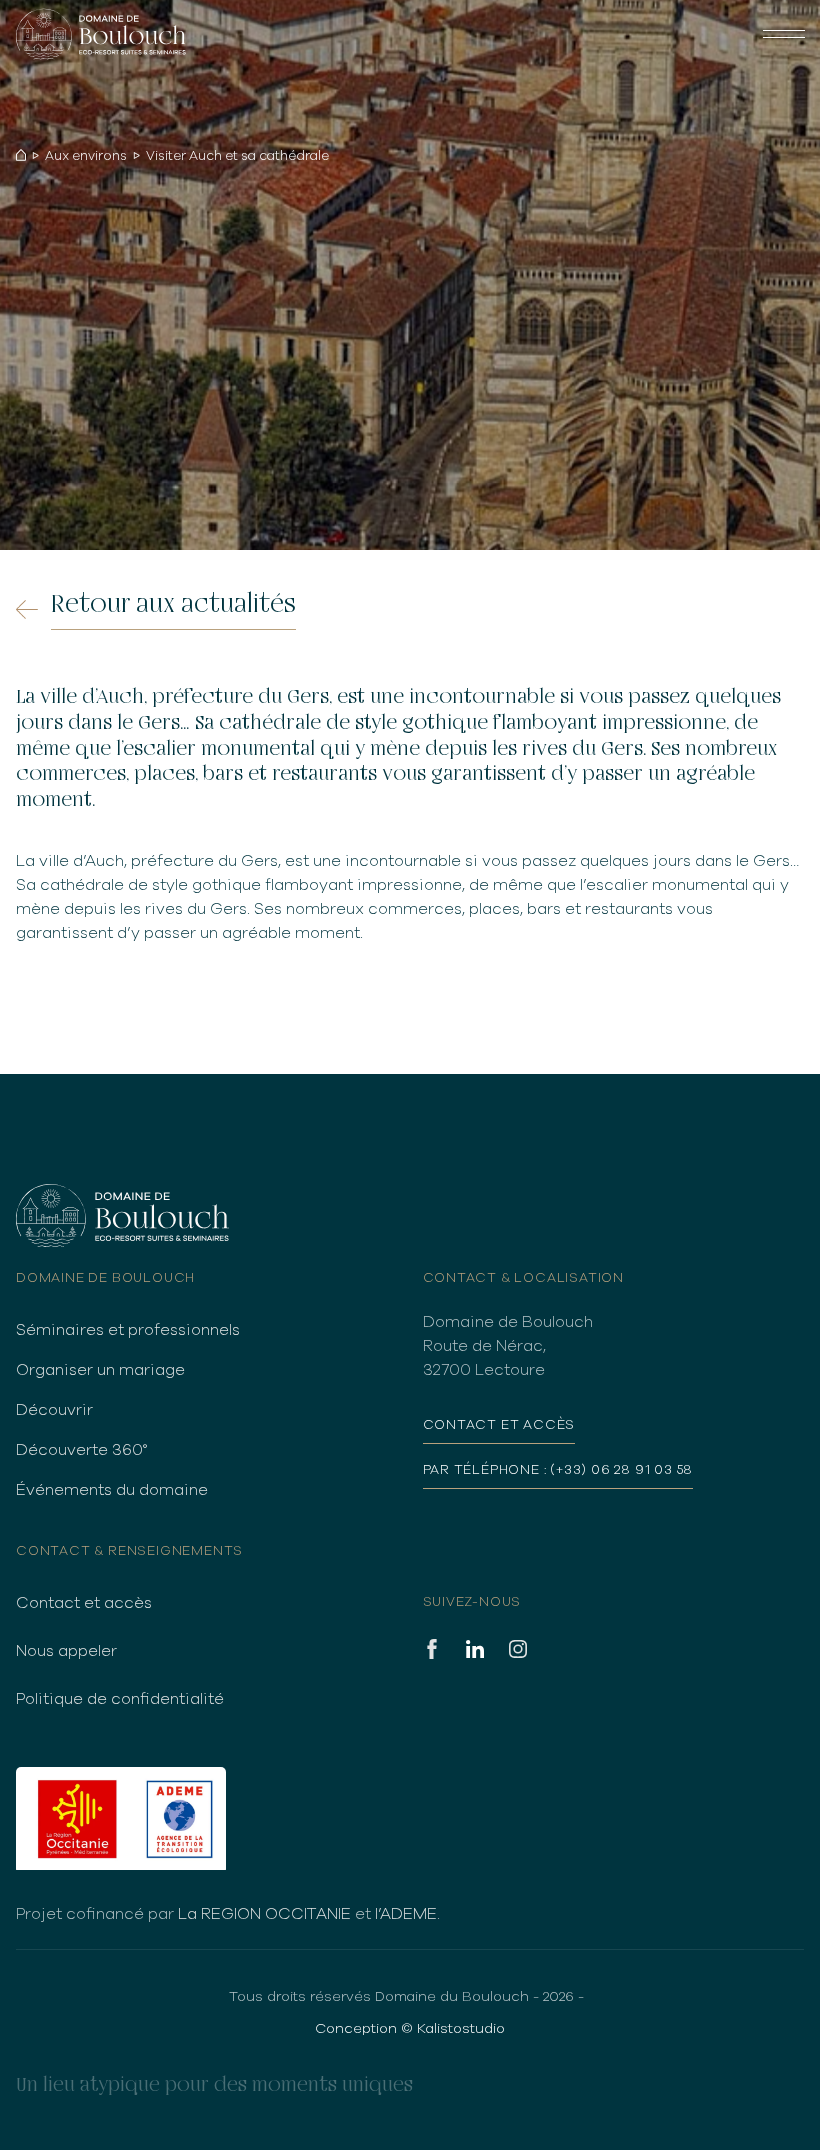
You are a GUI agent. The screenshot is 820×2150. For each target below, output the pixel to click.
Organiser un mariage (100, 1370)
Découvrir (54, 1410)
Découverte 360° (82, 1450)
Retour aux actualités (173, 604)
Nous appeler (66, 1651)
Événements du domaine (112, 1490)
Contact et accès (84, 1603)
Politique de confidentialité (120, 1699)
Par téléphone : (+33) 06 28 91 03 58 (558, 1470)
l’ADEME (406, 1914)
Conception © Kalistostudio (410, 2028)
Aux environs (86, 156)
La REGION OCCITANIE (264, 1914)
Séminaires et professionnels (128, 1330)
